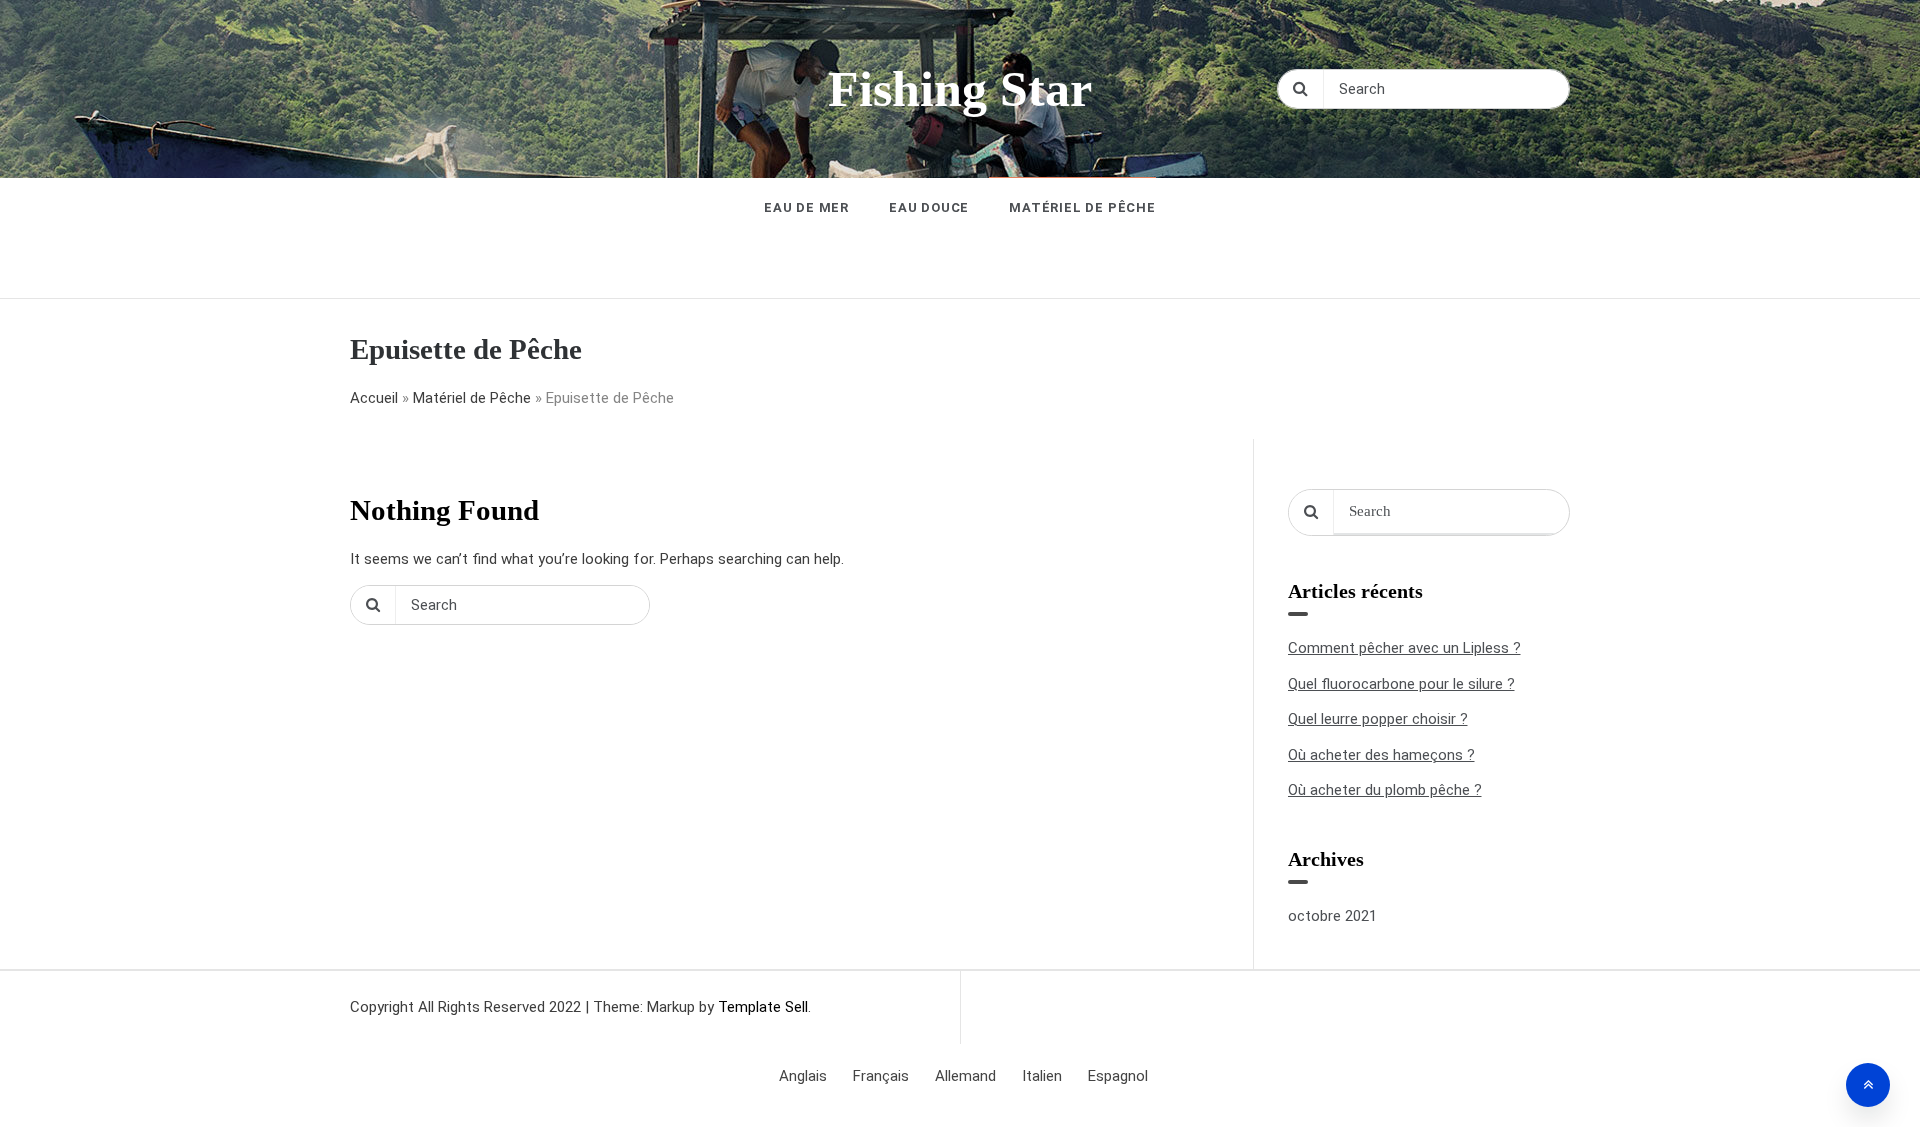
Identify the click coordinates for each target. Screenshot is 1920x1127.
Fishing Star (960, 89)
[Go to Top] (1868, 1085)
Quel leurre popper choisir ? (1378, 719)
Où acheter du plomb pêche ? (1385, 790)
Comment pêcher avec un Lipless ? (1404, 648)
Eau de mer (806, 207)
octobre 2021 (1332, 916)
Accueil (374, 398)
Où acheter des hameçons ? (1381, 755)
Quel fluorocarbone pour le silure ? (1401, 684)
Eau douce (929, 207)
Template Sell (763, 1007)
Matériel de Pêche (1082, 207)
